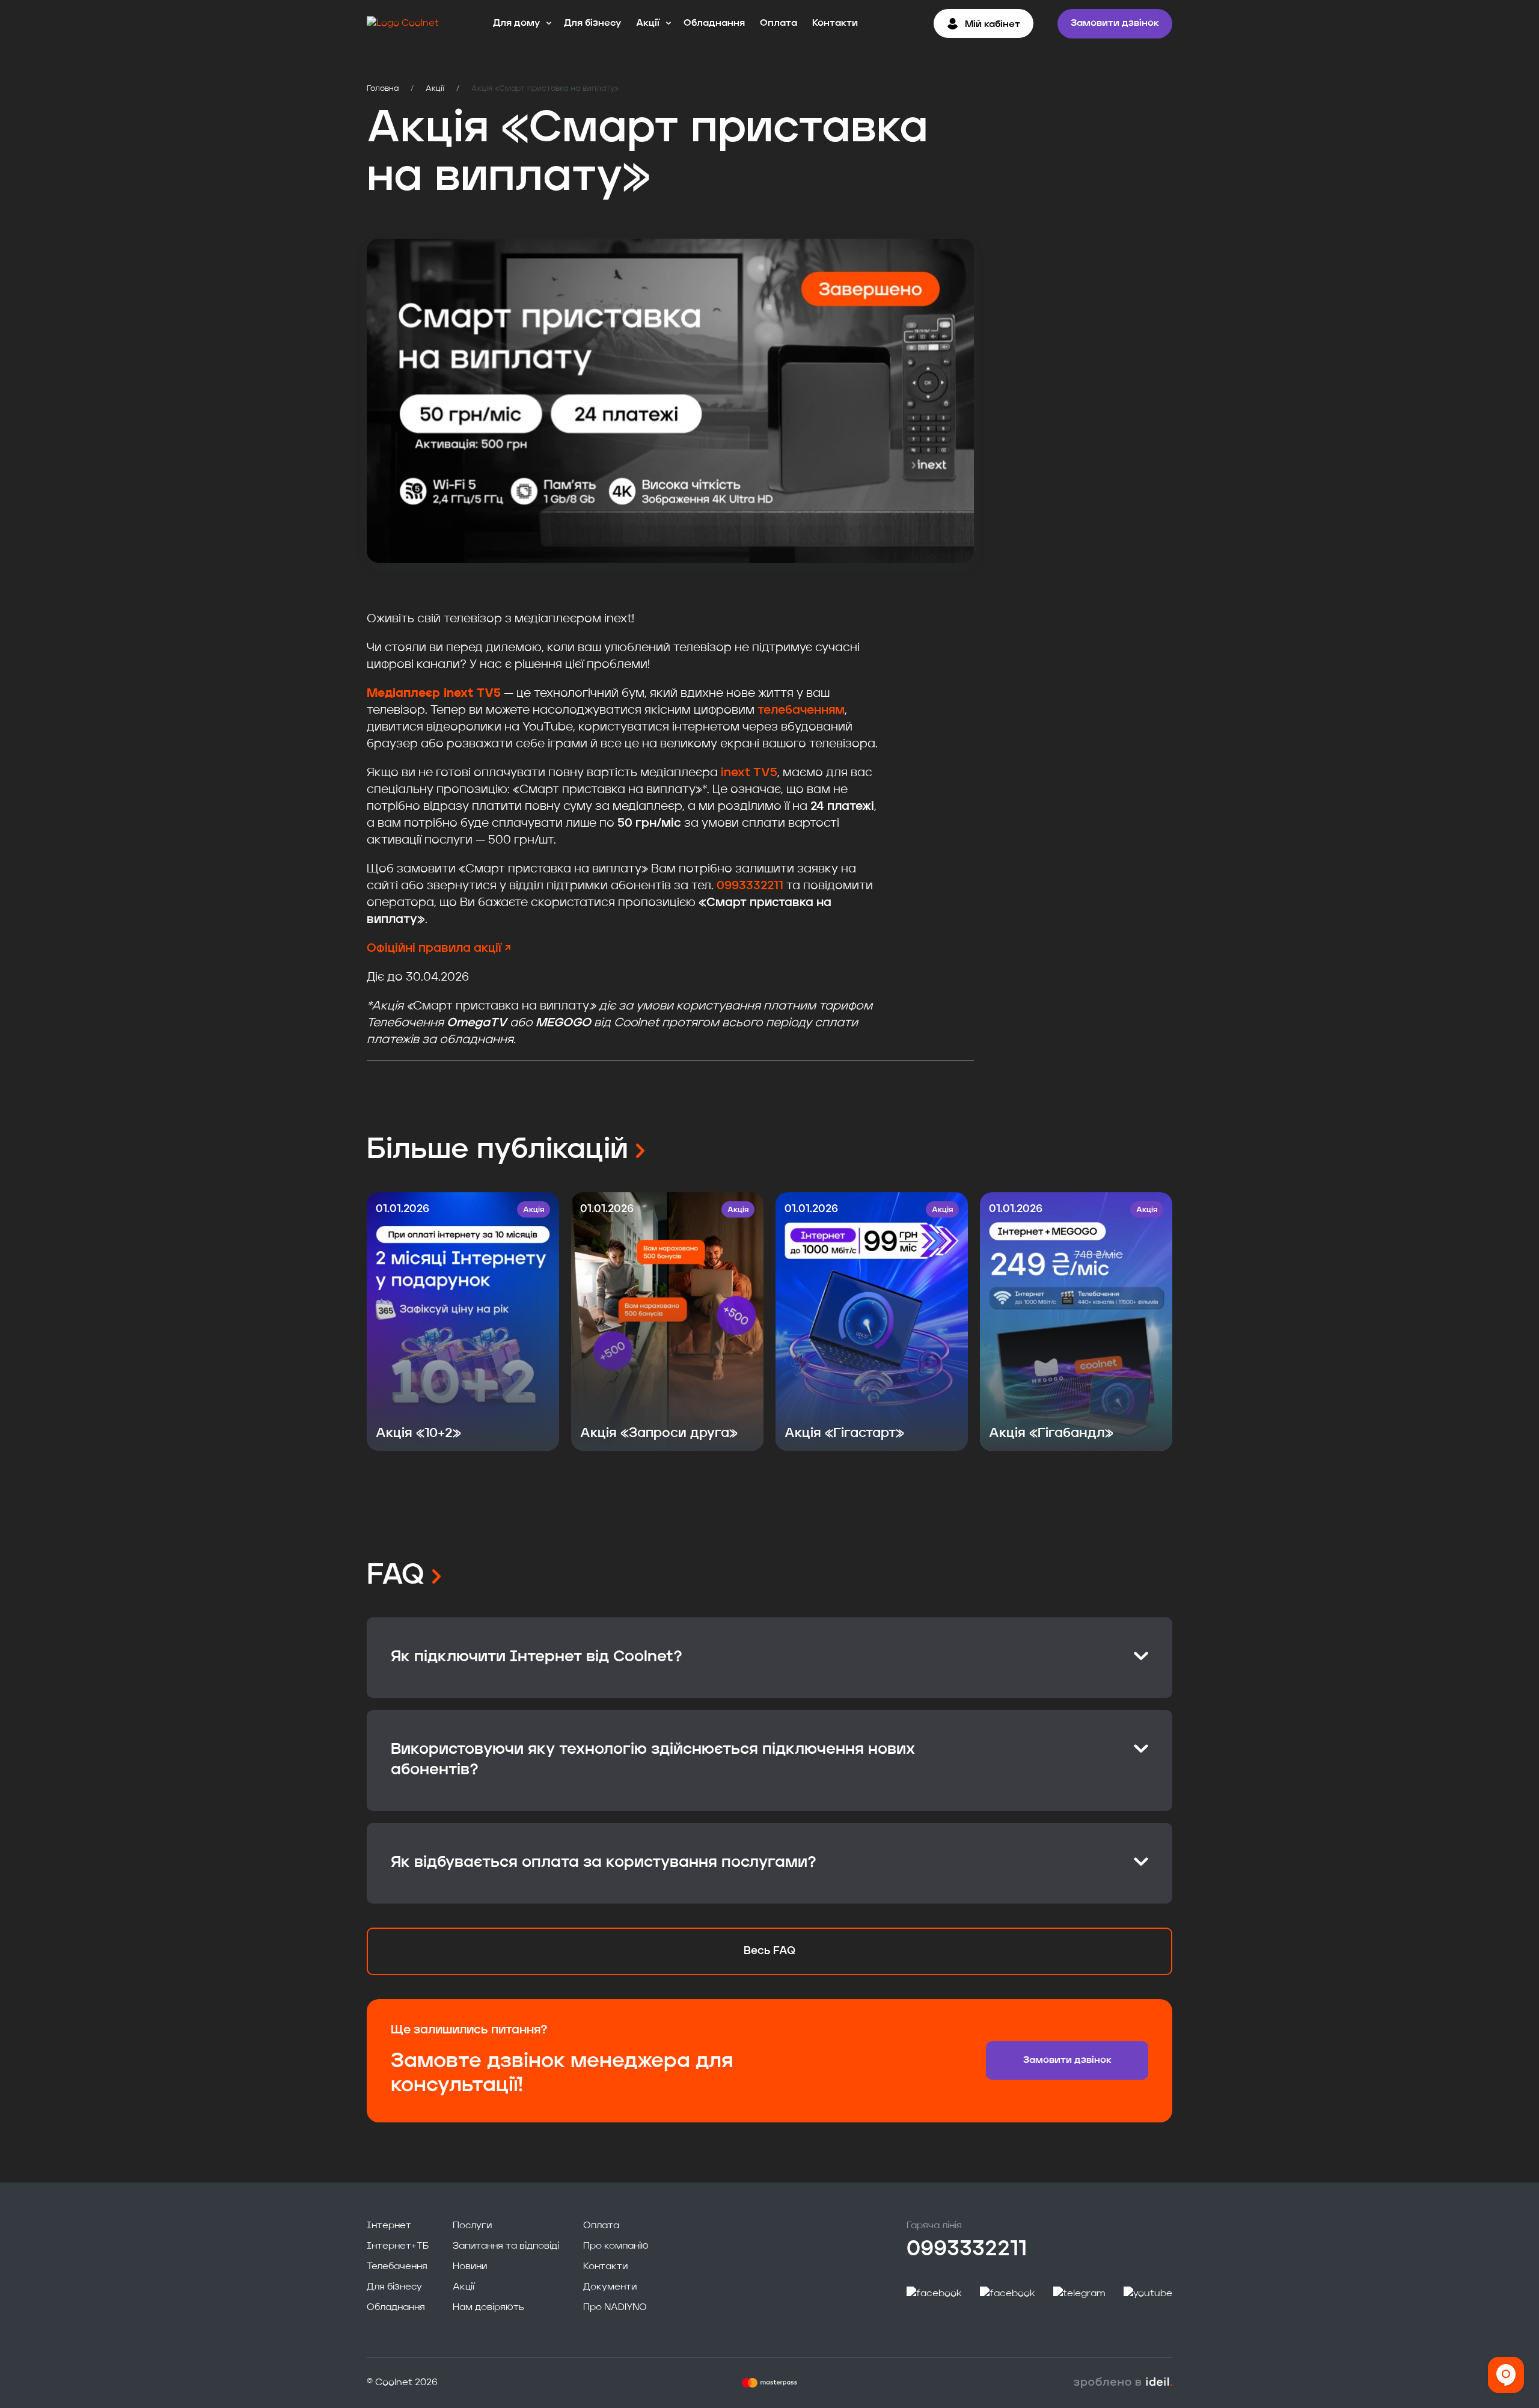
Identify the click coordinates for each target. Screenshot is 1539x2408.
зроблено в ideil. (1123, 2383)
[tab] (769, 1658)
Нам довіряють (488, 2308)
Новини (470, 2267)
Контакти (835, 23)
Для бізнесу (592, 23)
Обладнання (714, 23)
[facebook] (934, 2294)
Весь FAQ (769, 1951)
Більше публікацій (501, 1150)
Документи (610, 2287)
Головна (383, 89)
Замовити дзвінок (1115, 23)
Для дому (516, 23)
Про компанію (616, 2246)
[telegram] (1079, 2294)
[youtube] (1148, 2294)
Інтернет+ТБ (398, 2246)
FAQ (399, 1576)
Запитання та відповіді (506, 2246)
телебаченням (801, 711)
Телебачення (397, 2267)
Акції (648, 23)
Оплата (779, 23)
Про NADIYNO (615, 2308)
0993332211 (750, 886)
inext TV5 (749, 773)
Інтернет (389, 2226)
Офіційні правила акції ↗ (439, 949)
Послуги (472, 2226)
